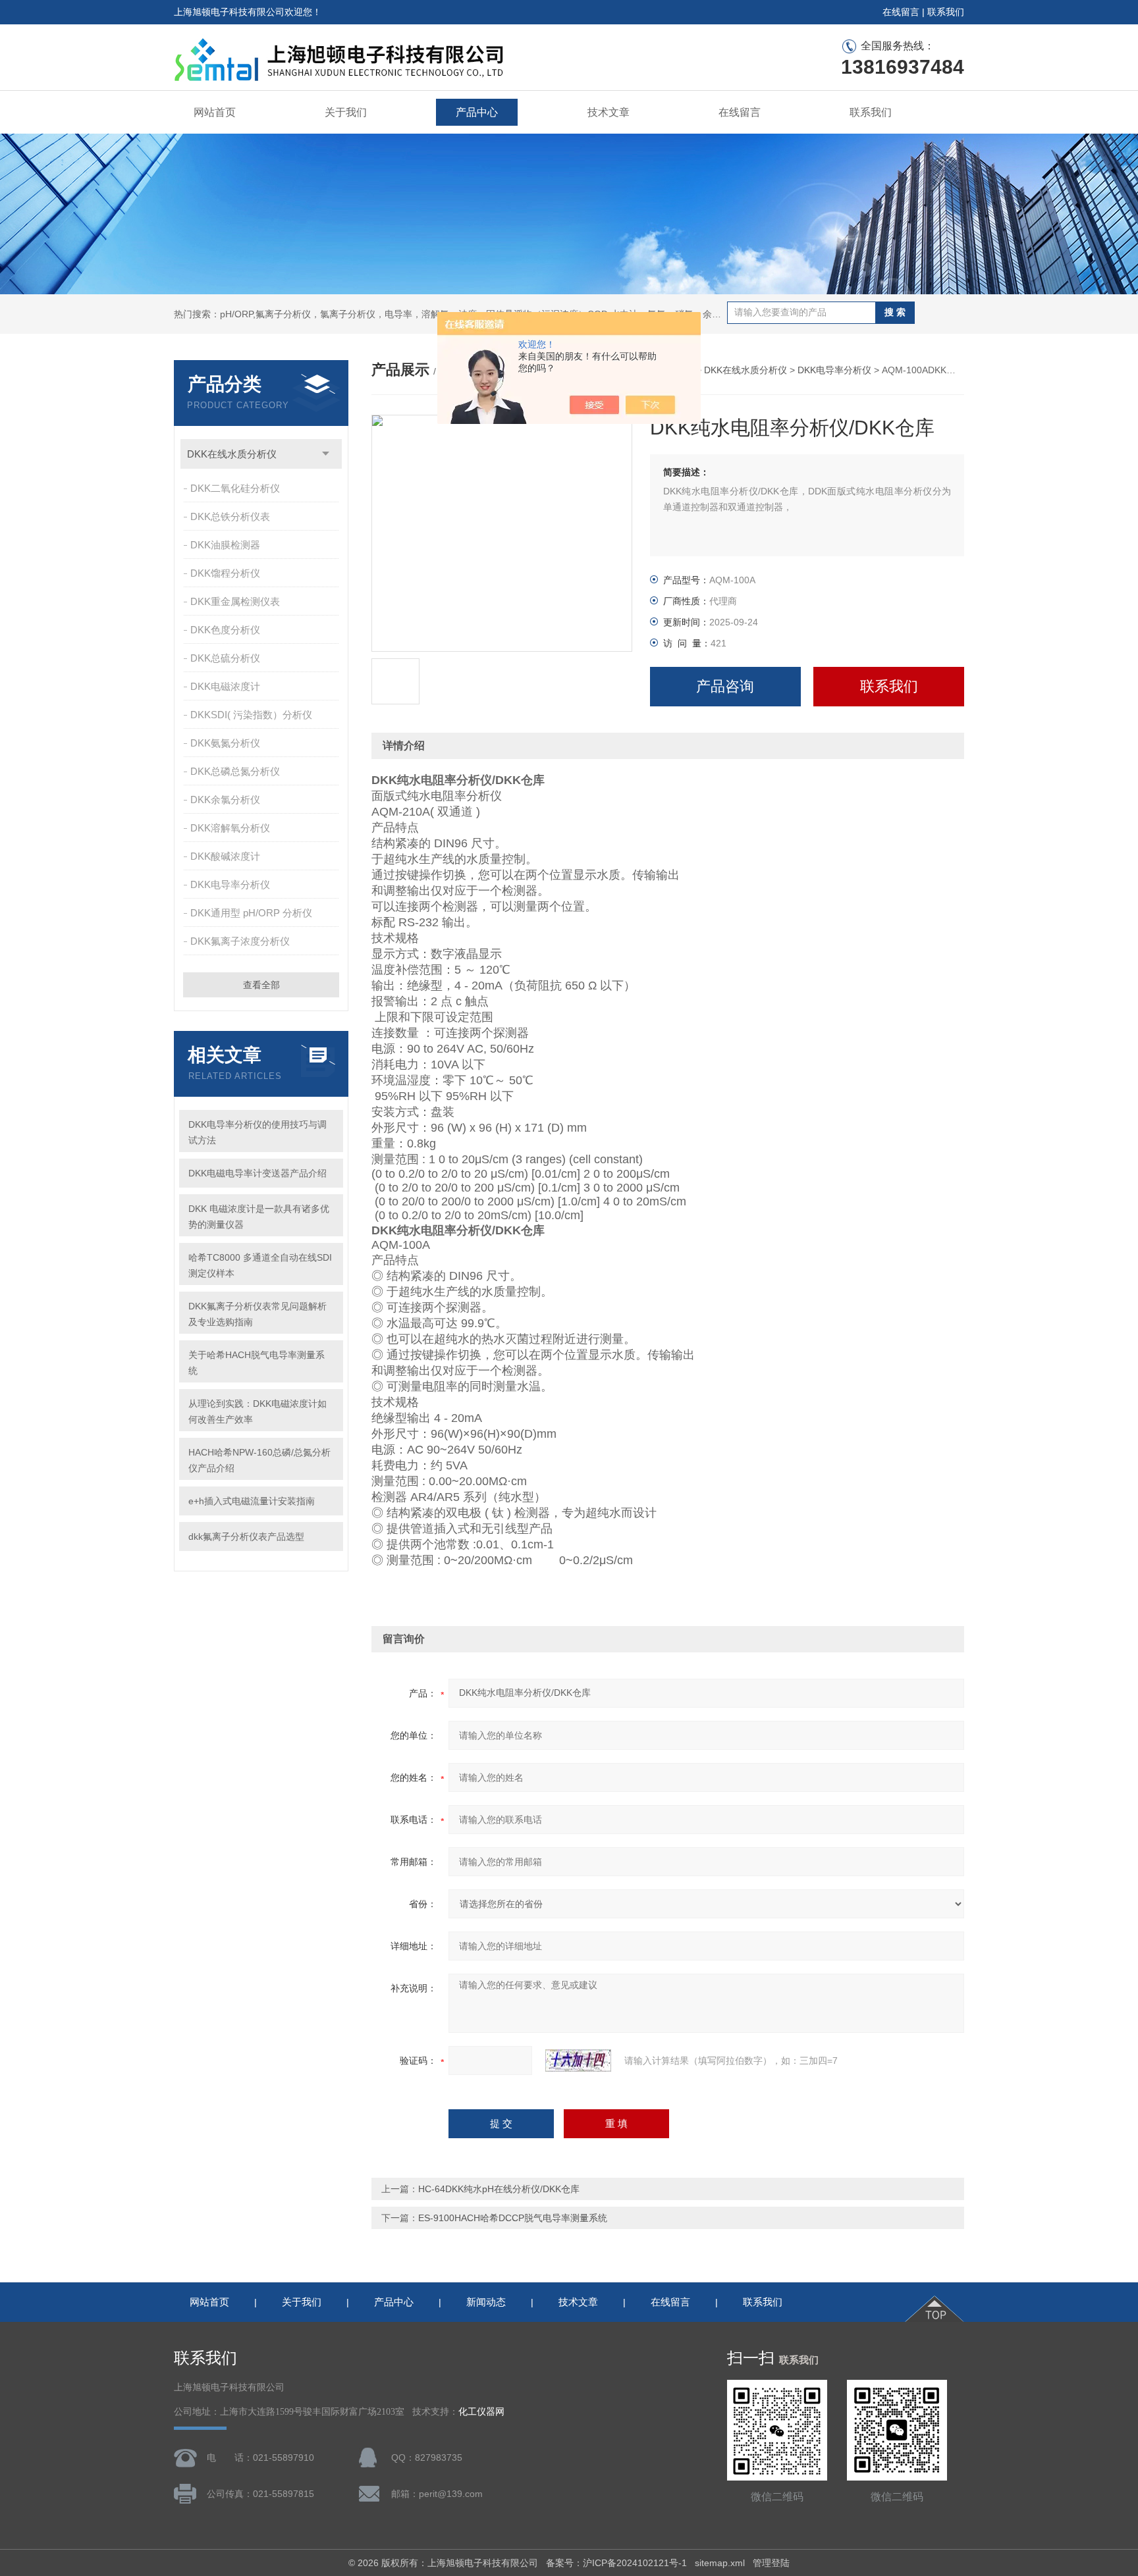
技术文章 (609, 112)
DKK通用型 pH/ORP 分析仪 (251, 913)
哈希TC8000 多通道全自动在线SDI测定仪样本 (260, 1265)
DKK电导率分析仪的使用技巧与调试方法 (257, 1132)
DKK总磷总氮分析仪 (235, 771)
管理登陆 (771, 2563)
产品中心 (477, 112)
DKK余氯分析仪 (225, 800)
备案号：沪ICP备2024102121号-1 (616, 2563)
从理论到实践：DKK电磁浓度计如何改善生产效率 (257, 1411)
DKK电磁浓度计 (225, 686)
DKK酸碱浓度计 (225, 856)
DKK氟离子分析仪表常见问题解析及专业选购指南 (257, 1314)
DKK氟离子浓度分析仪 (240, 941)
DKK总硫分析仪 (225, 658)
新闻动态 (486, 2302)
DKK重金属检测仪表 (235, 601)
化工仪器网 (481, 2412)
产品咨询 (725, 686)
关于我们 (346, 112)
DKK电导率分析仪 (230, 884)
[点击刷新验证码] (578, 2061)
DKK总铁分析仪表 (230, 516)
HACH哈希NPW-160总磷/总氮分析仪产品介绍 (259, 1460)
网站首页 (215, 112)
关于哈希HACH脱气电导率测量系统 (257, 1363)
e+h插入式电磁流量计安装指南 (252, 1501)
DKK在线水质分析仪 (232, 454)
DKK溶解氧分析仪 (230, 828)
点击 (326, 454)
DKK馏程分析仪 (225, 573)
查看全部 (261, 985)
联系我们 (946, 12)
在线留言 (901, 12)
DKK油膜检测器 (225, 545)
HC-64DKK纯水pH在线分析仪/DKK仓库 (499, 2189)
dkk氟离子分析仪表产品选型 (246, 1537)
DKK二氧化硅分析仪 (235, 488)
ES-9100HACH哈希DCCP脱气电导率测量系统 (513, 2218)
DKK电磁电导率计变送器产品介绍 (257, 1173)
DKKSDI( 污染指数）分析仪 (251, 715)
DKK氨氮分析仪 (225, 743)
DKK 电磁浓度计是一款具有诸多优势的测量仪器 (259, 1217)
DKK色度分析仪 (225, 630)
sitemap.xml (720, 2563)
